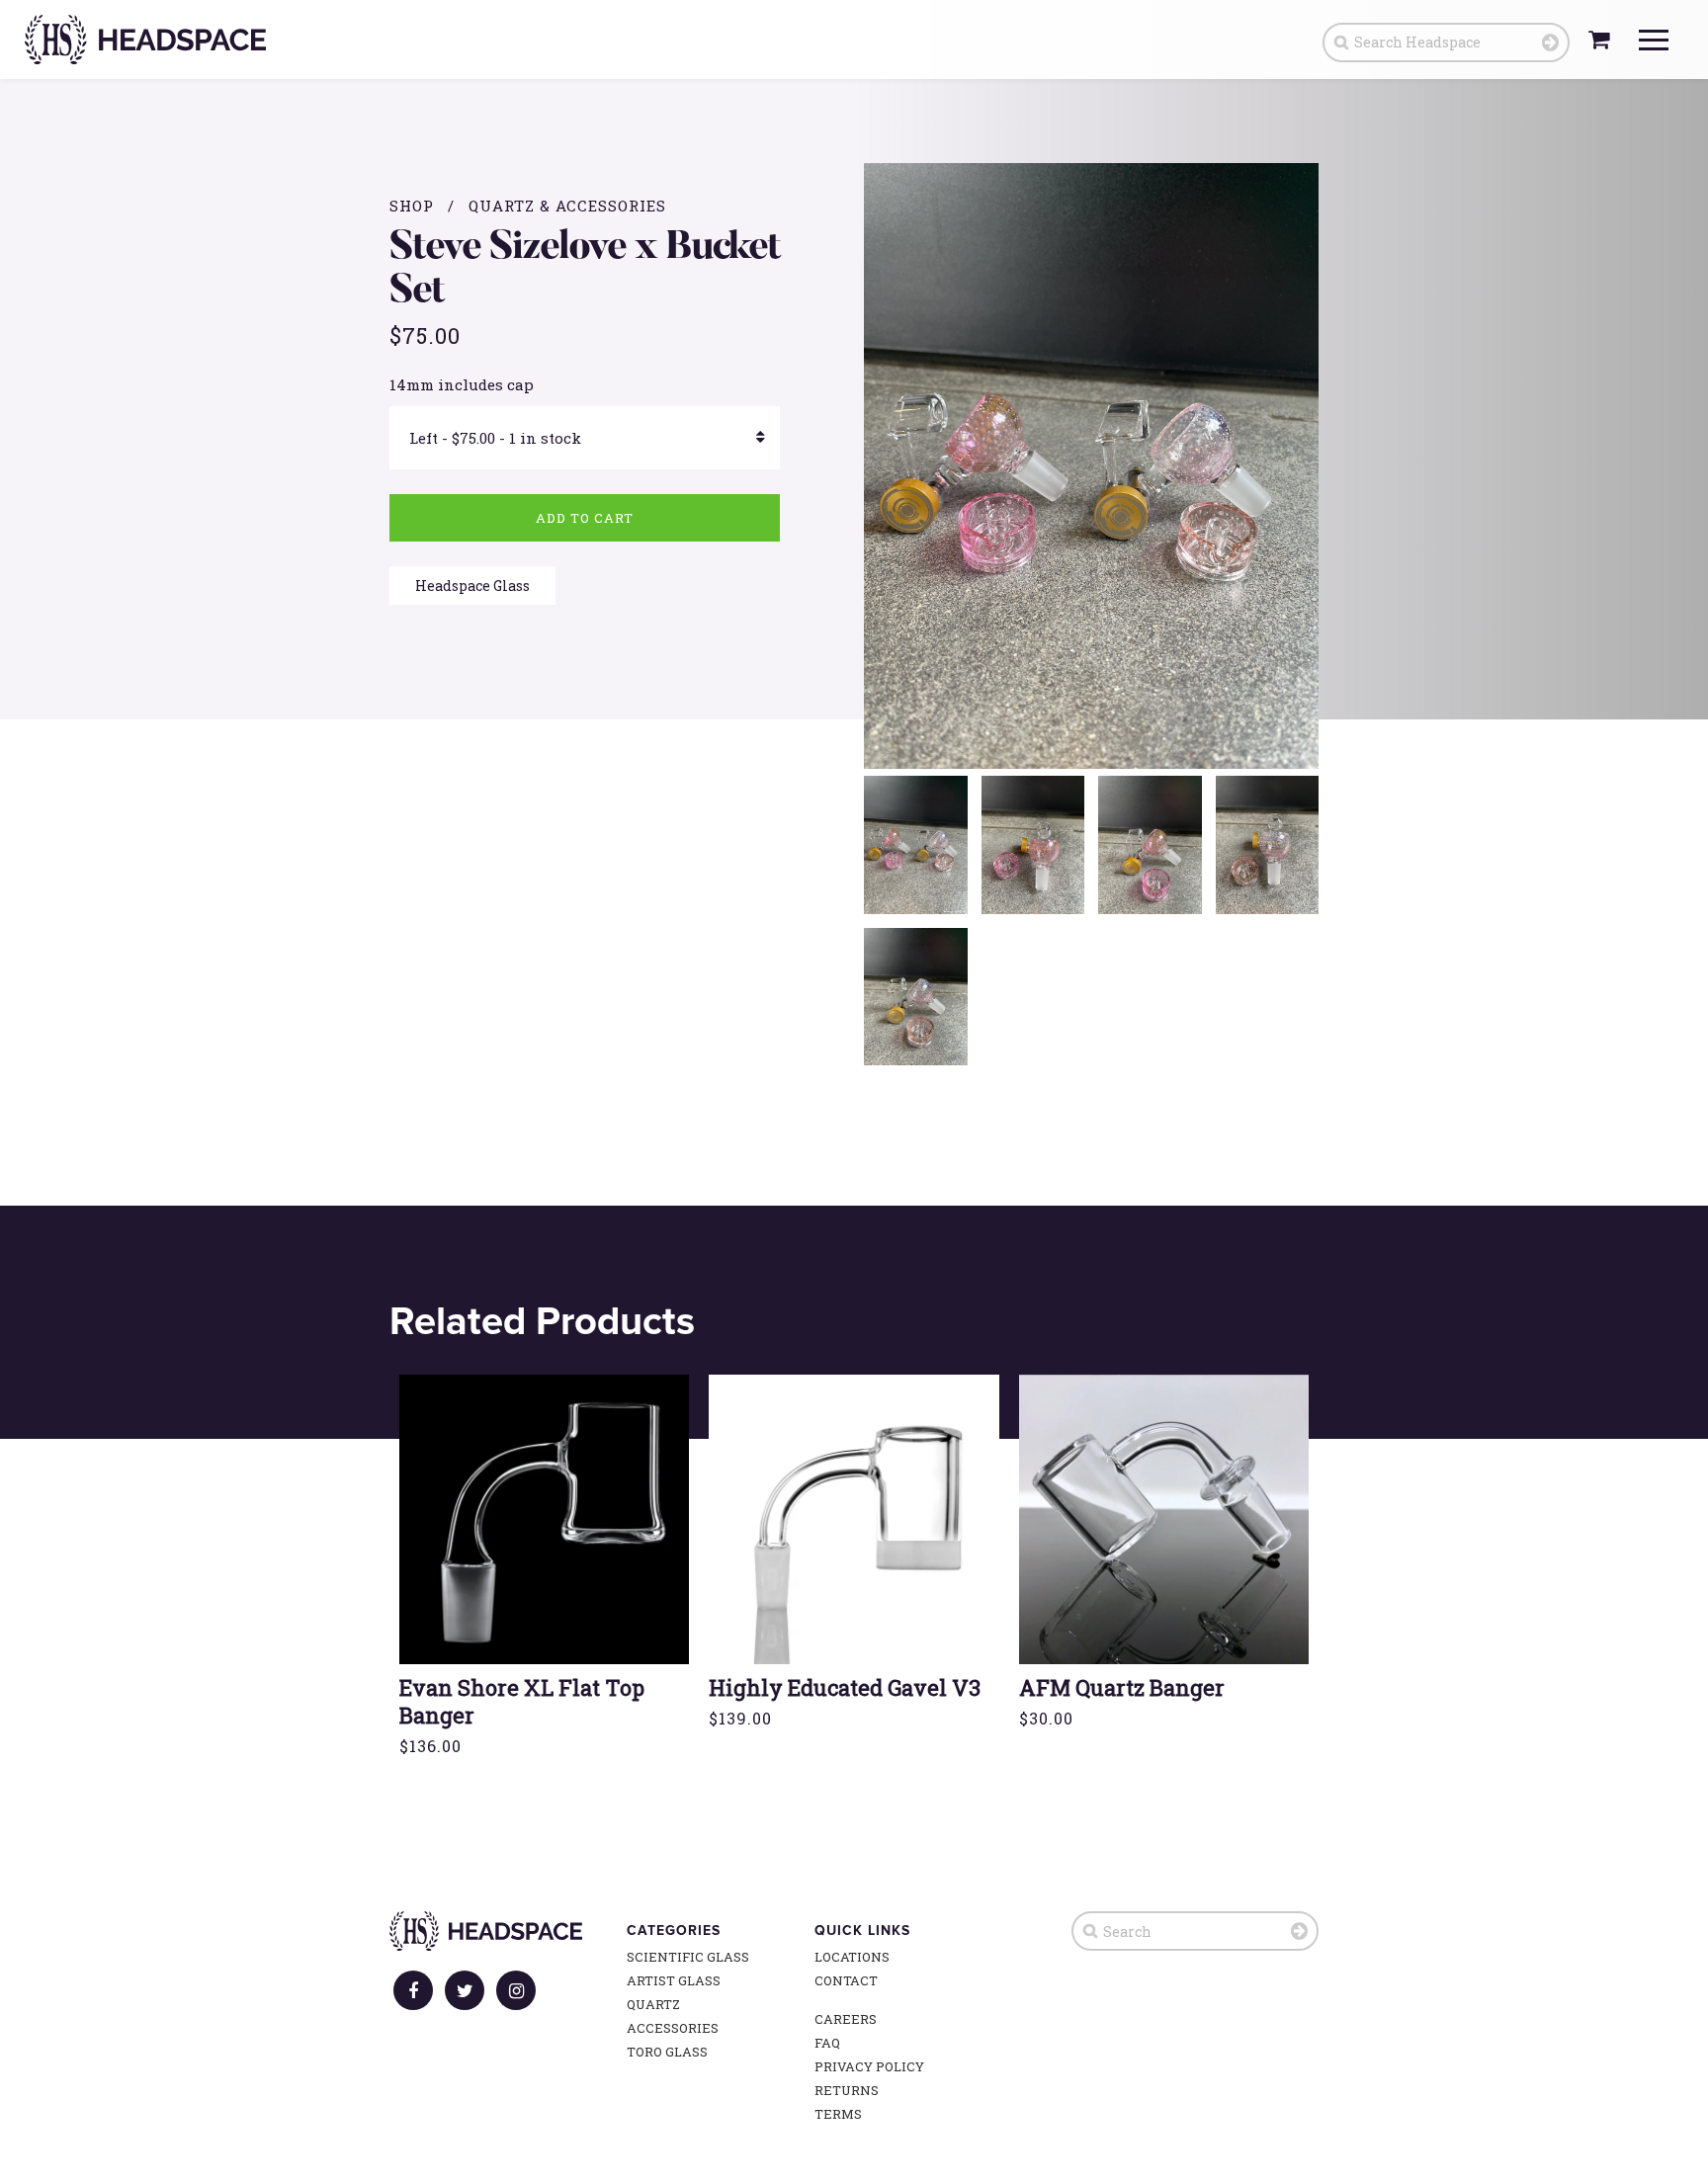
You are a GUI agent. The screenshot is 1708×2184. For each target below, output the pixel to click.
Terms (838, 2114)
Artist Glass (674, 1980)
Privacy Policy (869, 2066)
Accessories (673, 2028)
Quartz (653, 2004)
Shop (412, 206)
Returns (847, 2090)
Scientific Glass (688, 1957)
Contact (846, 1980)
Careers (846, 2019)
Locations (852, 1957)
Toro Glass (667, 2052)
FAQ (827, 2043)
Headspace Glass (472, 586)
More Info (545, 1560)
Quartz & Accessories (567, 206)
